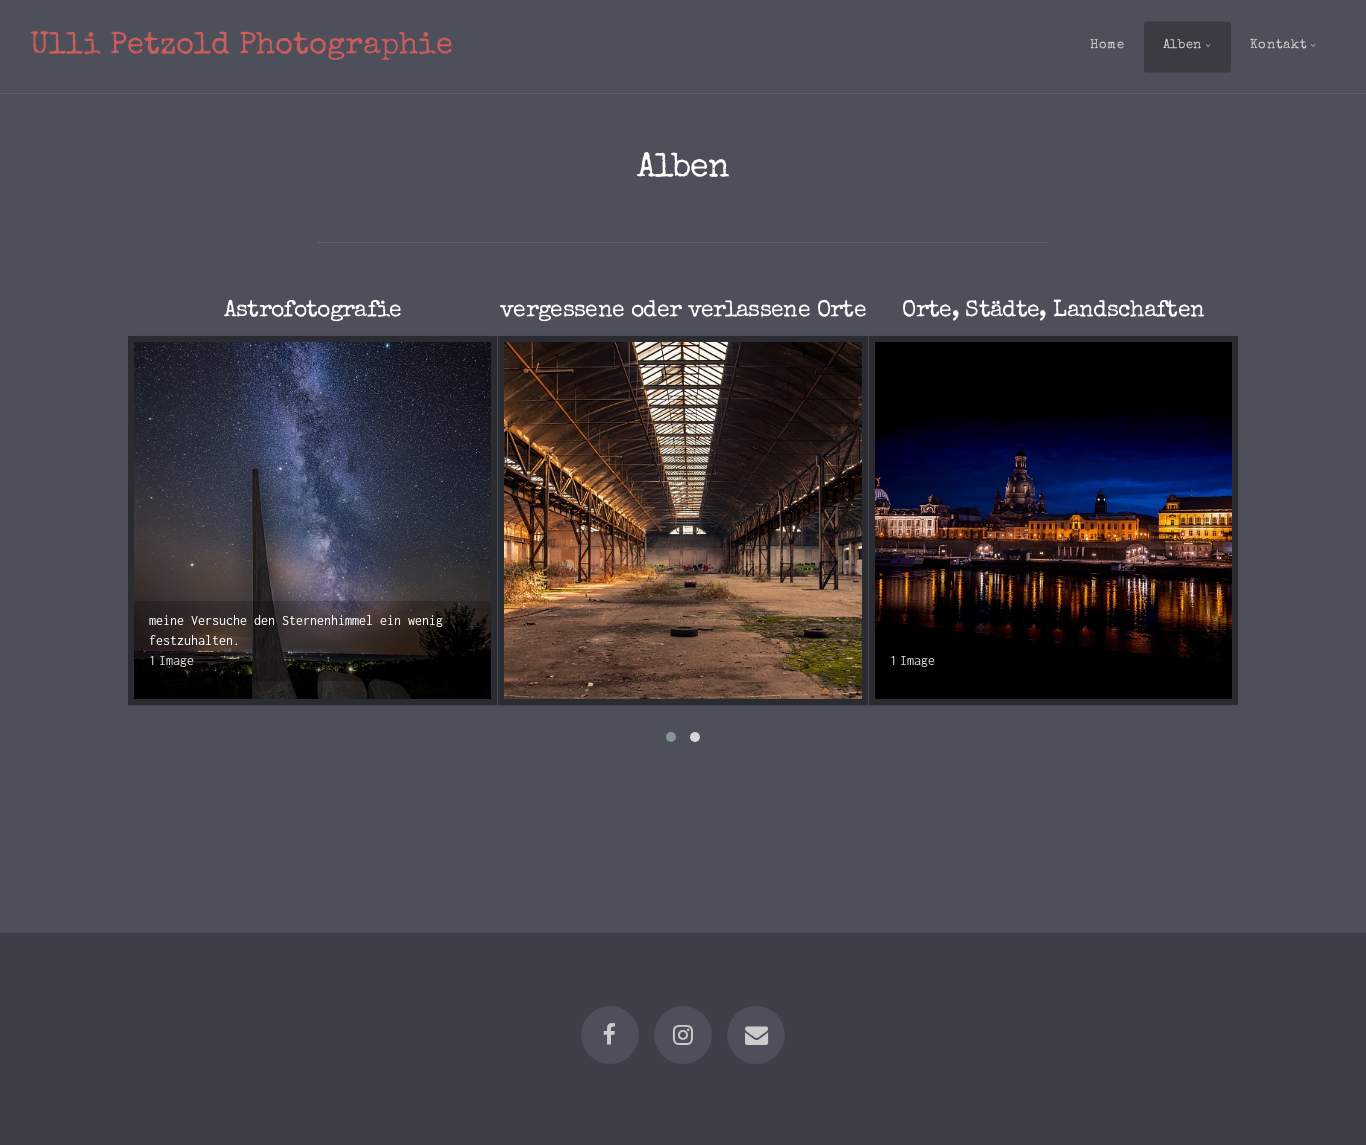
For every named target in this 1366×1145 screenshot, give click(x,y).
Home (1107, 45)
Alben (1182, 45)
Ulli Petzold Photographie (241, 46)
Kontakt (1278, 45)
